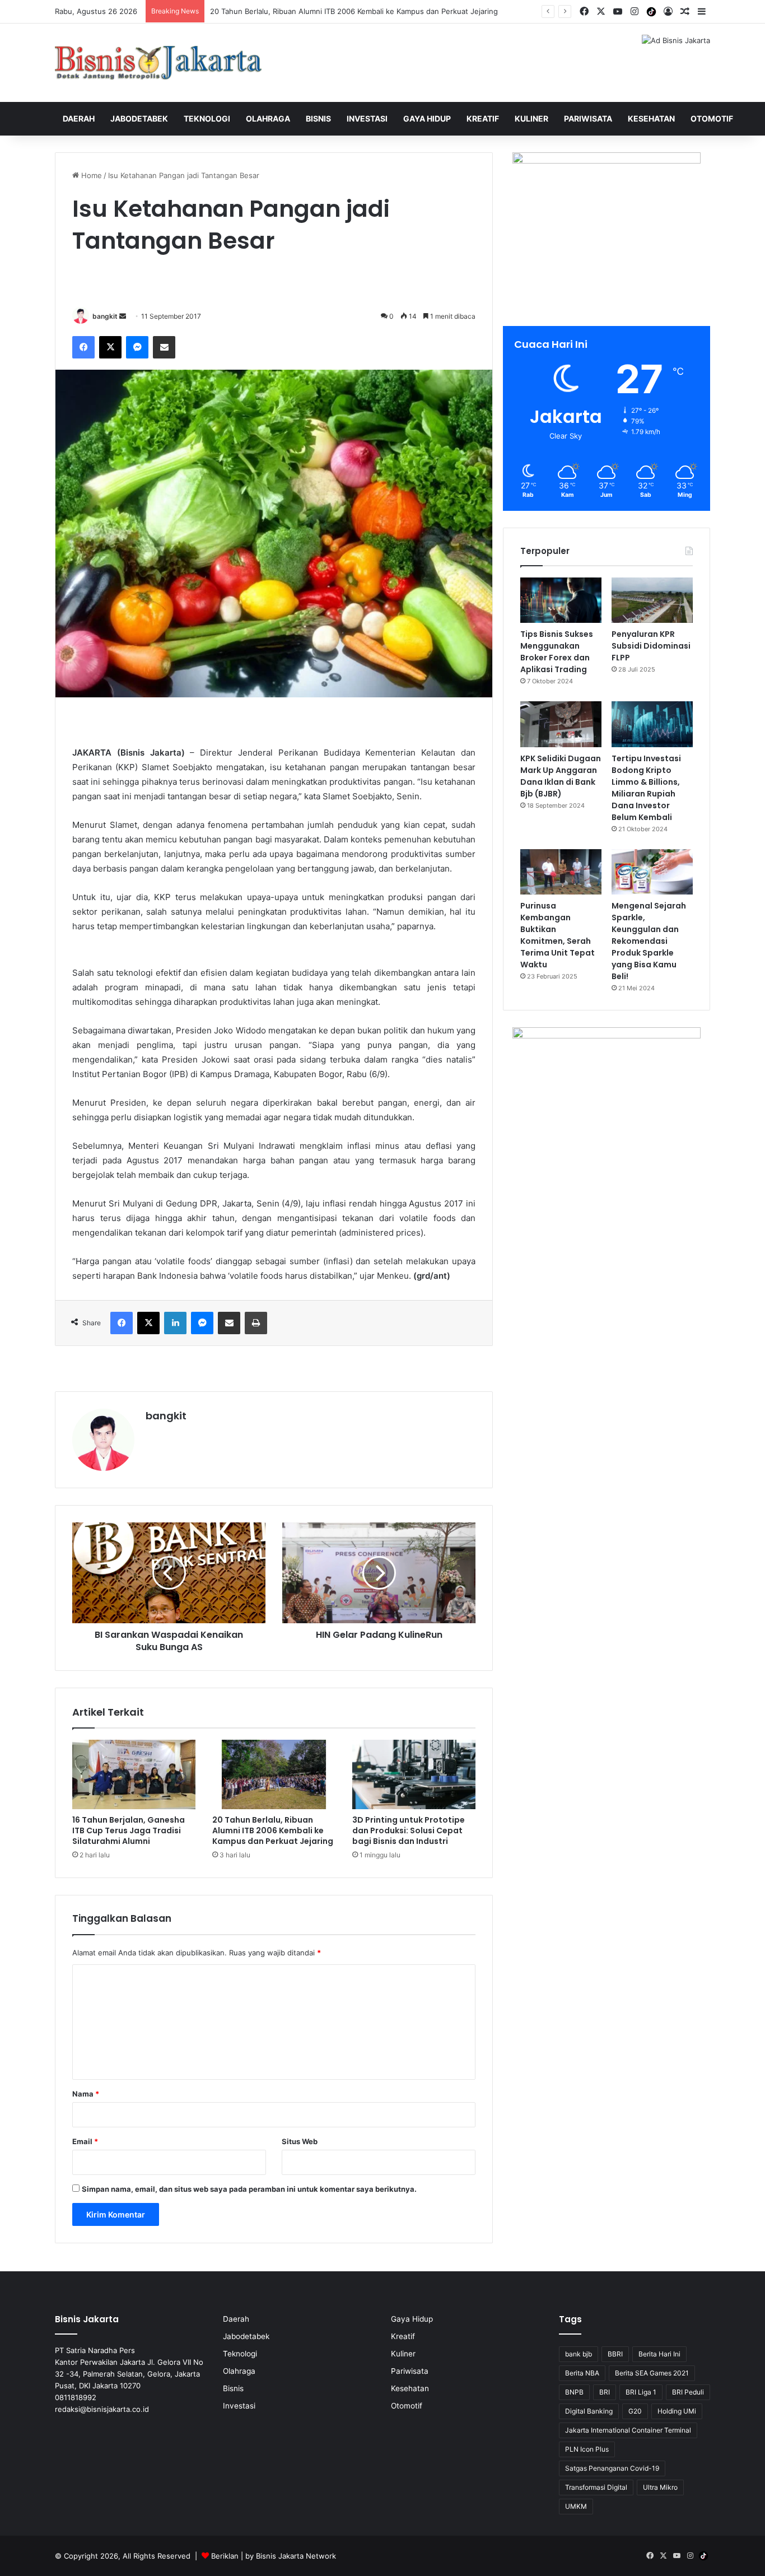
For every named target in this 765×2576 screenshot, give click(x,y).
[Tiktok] (651, 12)
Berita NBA (582, 2373)
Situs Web (300, 2141)
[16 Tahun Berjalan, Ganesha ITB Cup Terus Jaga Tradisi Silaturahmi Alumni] (134, 1774)
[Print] (256, 1323)
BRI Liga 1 (641, 2392)
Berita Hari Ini (659, 2354)
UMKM (576, 2506)
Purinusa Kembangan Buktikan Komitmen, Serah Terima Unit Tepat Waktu (558, 935)
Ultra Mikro (660, 2487)
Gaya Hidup (427, 118)
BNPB (574, 2392)
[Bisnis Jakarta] (158, 63)
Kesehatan (651, 118)
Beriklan (225, 2556)
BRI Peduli (688, 2392)
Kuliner (531, 118)
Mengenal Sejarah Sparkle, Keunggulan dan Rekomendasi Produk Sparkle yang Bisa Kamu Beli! (649, 941)
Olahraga (268, 118)
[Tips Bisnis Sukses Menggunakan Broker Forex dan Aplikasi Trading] (561, 600)
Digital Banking (589, 2411)
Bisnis (318, 118)
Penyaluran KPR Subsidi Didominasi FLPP (651, 646)
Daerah (79, 118)
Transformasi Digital (596, 2487)
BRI (605, 2392)
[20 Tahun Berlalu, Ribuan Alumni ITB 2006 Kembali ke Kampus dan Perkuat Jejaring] (274, 1774)
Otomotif (712, 118)
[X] (110, 347)
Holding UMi (677, 2411)
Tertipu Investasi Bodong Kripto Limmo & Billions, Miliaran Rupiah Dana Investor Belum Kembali (646, 788)
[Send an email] (123, 316)
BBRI (615, 2354)
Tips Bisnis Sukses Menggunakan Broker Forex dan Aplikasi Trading (557, 652)
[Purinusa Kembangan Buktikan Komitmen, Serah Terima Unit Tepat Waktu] (561, 872)
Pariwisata (588, 118)
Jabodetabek (139, 118)
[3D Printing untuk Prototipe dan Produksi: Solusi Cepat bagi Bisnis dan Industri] (414, 1774)
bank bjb (579, 2354)
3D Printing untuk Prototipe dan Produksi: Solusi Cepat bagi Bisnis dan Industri (409, 1830)
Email (85, 2141)
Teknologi (207, 118)
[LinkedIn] (175, 1323)
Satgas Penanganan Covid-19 (612, 2468)
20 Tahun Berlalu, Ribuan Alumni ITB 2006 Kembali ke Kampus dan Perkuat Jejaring (273, 1830)
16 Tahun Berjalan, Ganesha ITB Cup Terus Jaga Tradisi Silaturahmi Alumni (129, 1830)
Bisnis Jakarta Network (296, 2556)
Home (90, 175)
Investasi (367, 118)
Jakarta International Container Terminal (628, 2430)
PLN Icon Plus (587, 2449)
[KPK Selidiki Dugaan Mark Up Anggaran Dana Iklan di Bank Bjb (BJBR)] (561, 724)
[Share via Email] (164, 347)
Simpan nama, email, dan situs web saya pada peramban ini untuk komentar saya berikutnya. (249, 2189)
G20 (635, 2411)
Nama (86, 2094)
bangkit (105, 316)
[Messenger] (137, 347)
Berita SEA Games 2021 (652, 2373)
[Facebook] (83, 347)
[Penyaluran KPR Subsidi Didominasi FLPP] (652, 600)
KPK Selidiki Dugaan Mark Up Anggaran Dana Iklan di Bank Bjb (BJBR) (561, 776)
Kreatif (483, 118)
